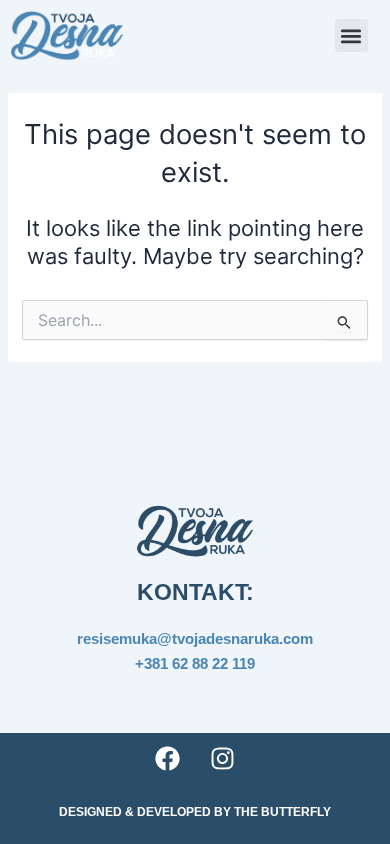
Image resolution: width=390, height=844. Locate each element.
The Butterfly (282, 812)
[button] (351, 35)
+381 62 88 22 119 (195, 663)
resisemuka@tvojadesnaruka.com (195, 638)
